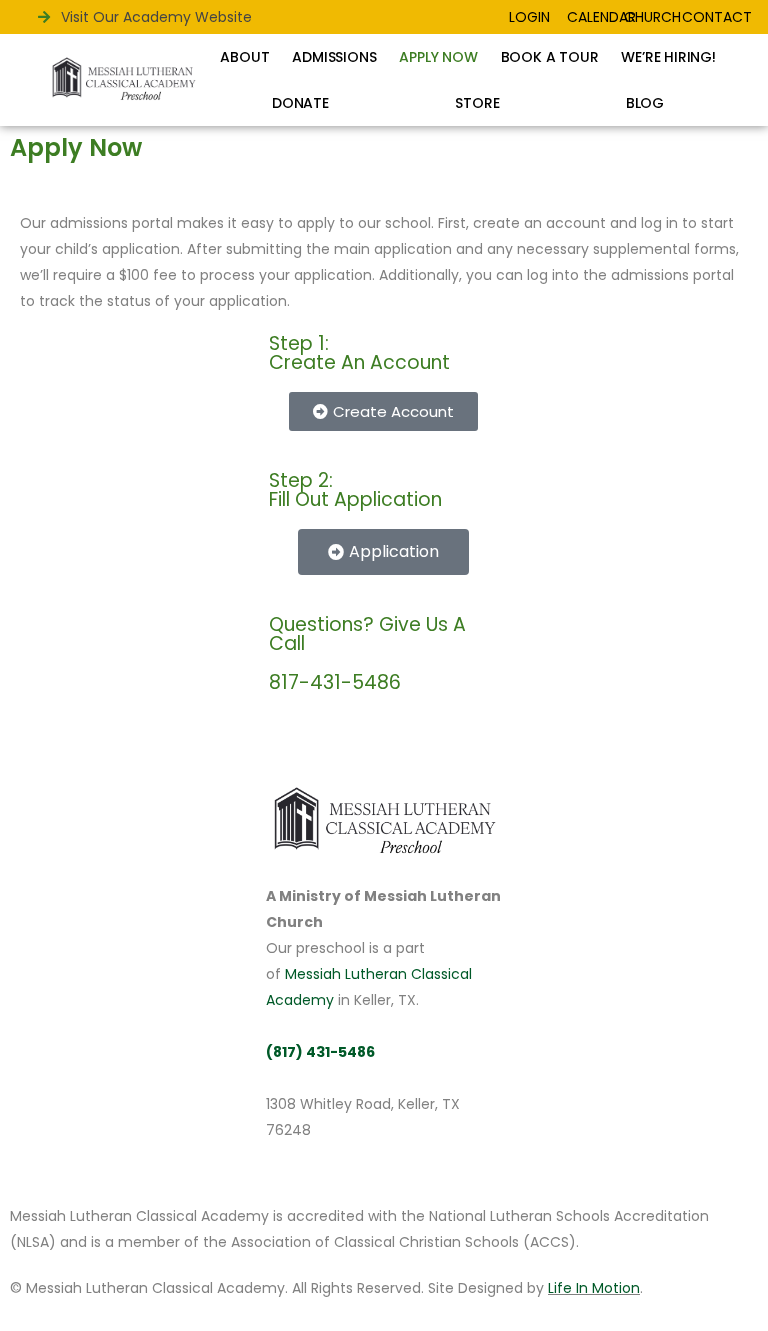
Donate (300, 103)
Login (529, 17)
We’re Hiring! (668, 57)
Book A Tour (550, 57)
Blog (645, 103)
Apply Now (438, 57)
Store (477, 103)
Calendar (601, 17)
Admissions (334, 57)
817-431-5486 (335, 682)
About (244, 57)
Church (652, 17)
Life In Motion (594, 1288)
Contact (717, 17)
